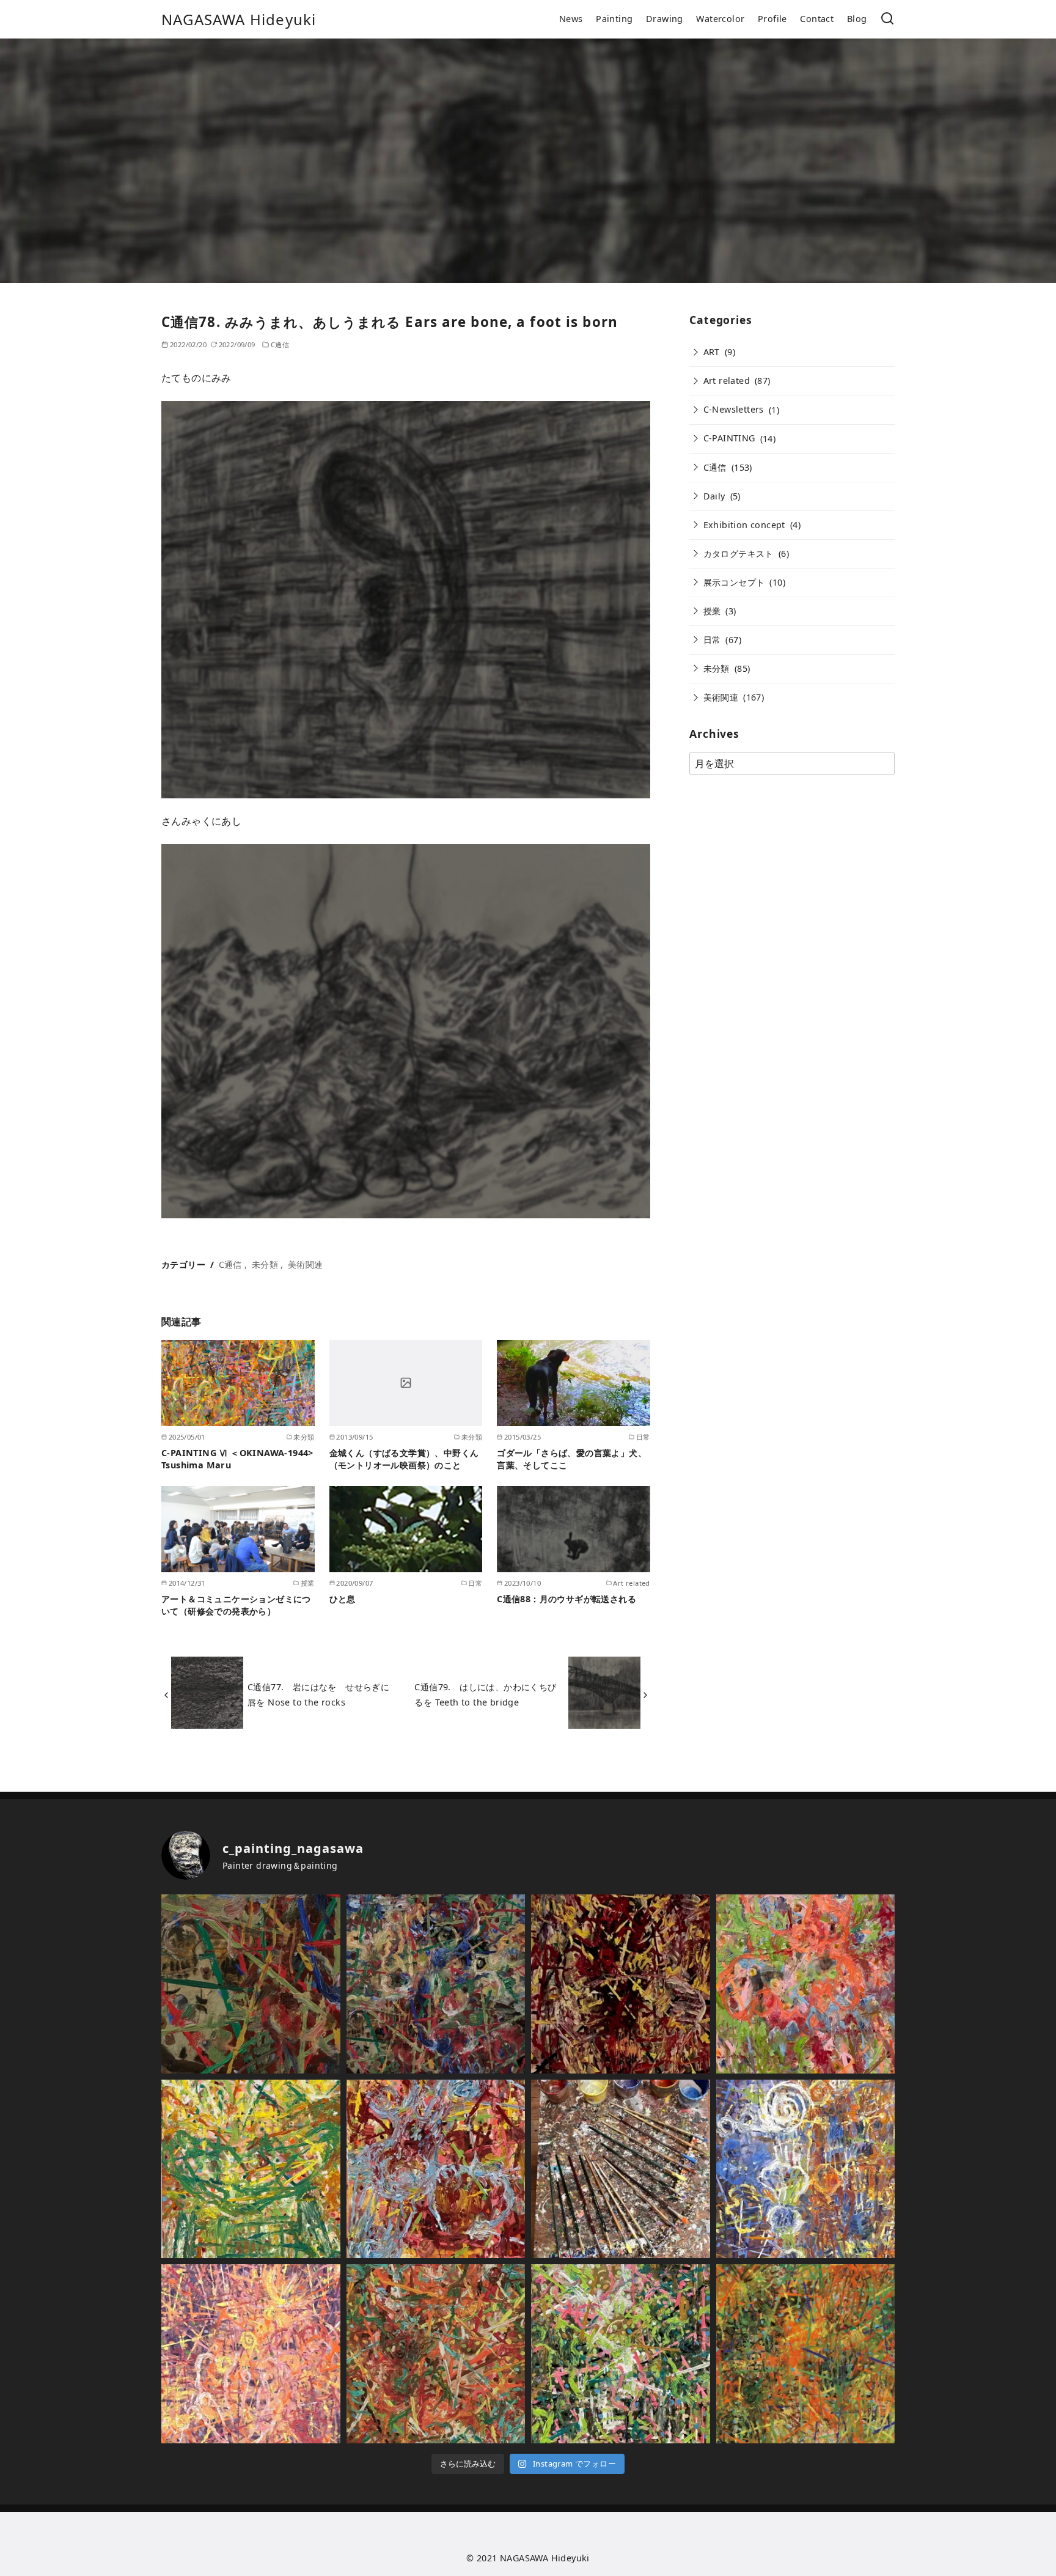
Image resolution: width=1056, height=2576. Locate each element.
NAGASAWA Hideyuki (239, 19)
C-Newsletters (734, 409)
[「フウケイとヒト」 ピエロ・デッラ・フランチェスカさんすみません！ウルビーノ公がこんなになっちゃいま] (436, 1984)
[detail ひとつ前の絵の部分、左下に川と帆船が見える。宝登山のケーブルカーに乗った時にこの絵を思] (251, 1984)
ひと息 (343, 1599)
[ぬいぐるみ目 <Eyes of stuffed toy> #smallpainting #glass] (806, 1984)
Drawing (665, 19)
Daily (714, 496)
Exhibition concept (744, 525)
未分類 (265, 1264)
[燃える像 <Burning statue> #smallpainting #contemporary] (621, 1984)
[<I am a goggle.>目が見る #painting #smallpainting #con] (251, 2169)
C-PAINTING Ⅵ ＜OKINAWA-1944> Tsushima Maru (237, 1459)
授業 (712, 611)
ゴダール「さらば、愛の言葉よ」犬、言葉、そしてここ (572, 1459)
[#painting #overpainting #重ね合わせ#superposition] (251, 2354)
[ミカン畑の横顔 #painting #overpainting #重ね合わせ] (436, 2354)
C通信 (280, 344)
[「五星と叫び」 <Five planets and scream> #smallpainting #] (436, 2169)
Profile (772, 19)
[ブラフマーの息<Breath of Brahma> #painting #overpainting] (806, 2169)
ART (712, 352)
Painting (614, 19)
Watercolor (720, 19)
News (571, 19)
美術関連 (306, 1264)
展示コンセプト (734, 582)
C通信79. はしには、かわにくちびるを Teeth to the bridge (485, 1694)
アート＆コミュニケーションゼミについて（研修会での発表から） (236, 1605)
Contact (817, 19)
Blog (857, 19)
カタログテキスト (739, 554)
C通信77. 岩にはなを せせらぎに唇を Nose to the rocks (318, 1694)
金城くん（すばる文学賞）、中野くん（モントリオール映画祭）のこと (404, 1459)
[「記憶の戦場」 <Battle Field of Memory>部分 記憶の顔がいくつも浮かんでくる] (806, 2354)
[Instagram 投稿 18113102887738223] (621, 2354)
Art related (727, 381)
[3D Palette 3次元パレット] (621, 2169)
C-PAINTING (729, 438)
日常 (712, 640)
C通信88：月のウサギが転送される (566, 1599)
